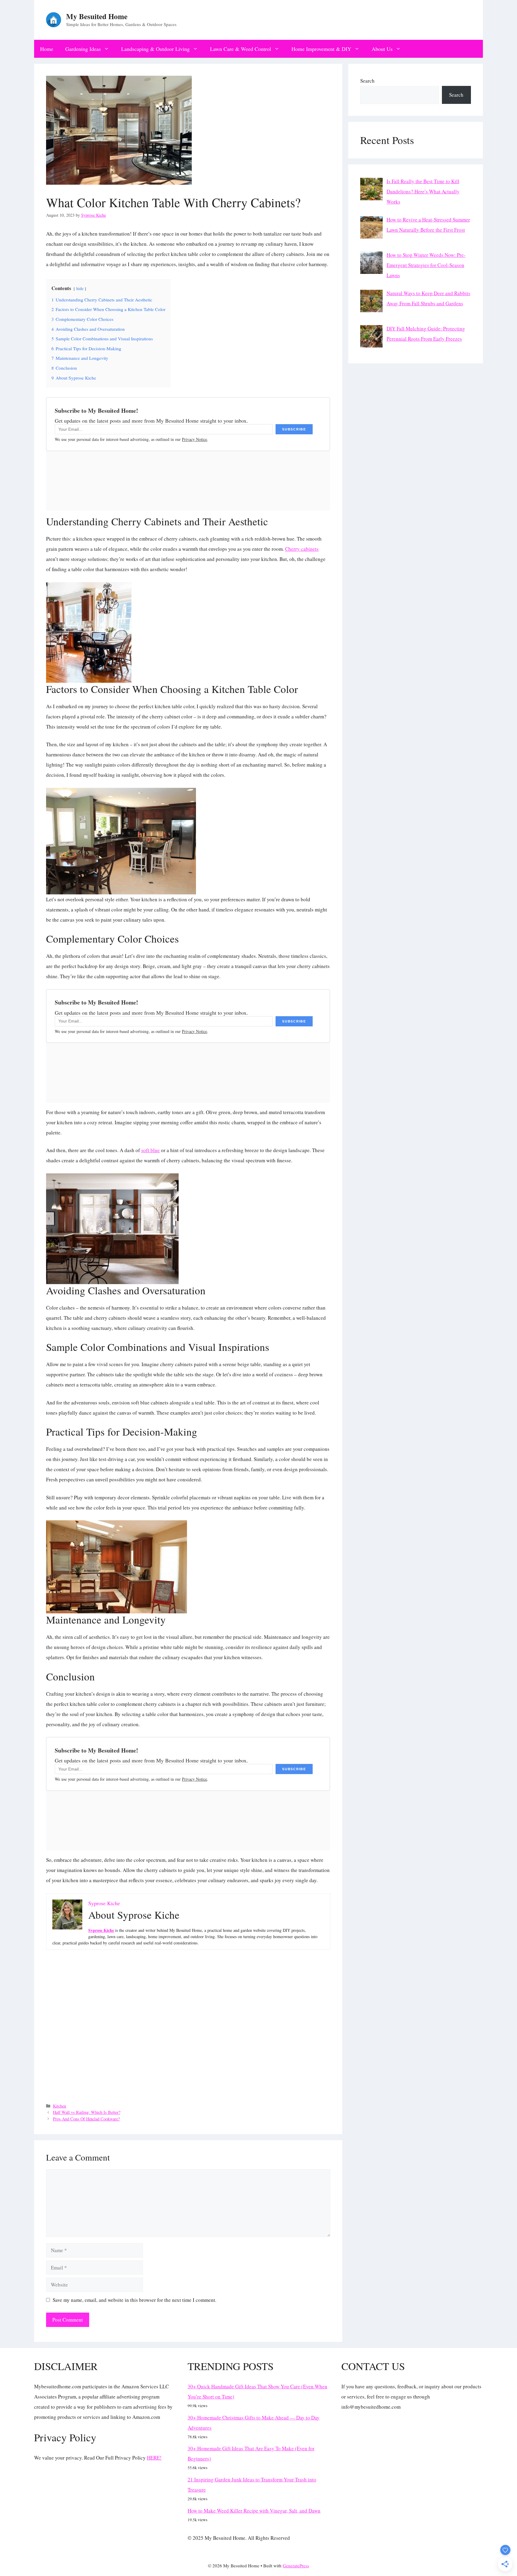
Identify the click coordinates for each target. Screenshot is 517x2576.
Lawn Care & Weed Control (241, 49)
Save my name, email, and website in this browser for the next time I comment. (134, 2300)
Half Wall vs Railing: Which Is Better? (87, 2112)
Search (367, 81)
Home (47, 49)
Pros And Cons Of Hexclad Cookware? (86, 2119)
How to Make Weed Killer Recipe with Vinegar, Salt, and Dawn (254, 2511)
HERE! (154, 2458)
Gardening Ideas (83, 49)
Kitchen (60, 2106)
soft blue (150, 1150)
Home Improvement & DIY (321, 49)
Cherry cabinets (302, 549)
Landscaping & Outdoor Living (155, 49)
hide (80, 289)
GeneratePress (296, 2566)
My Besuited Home (97, 16)
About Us (382, 49)
